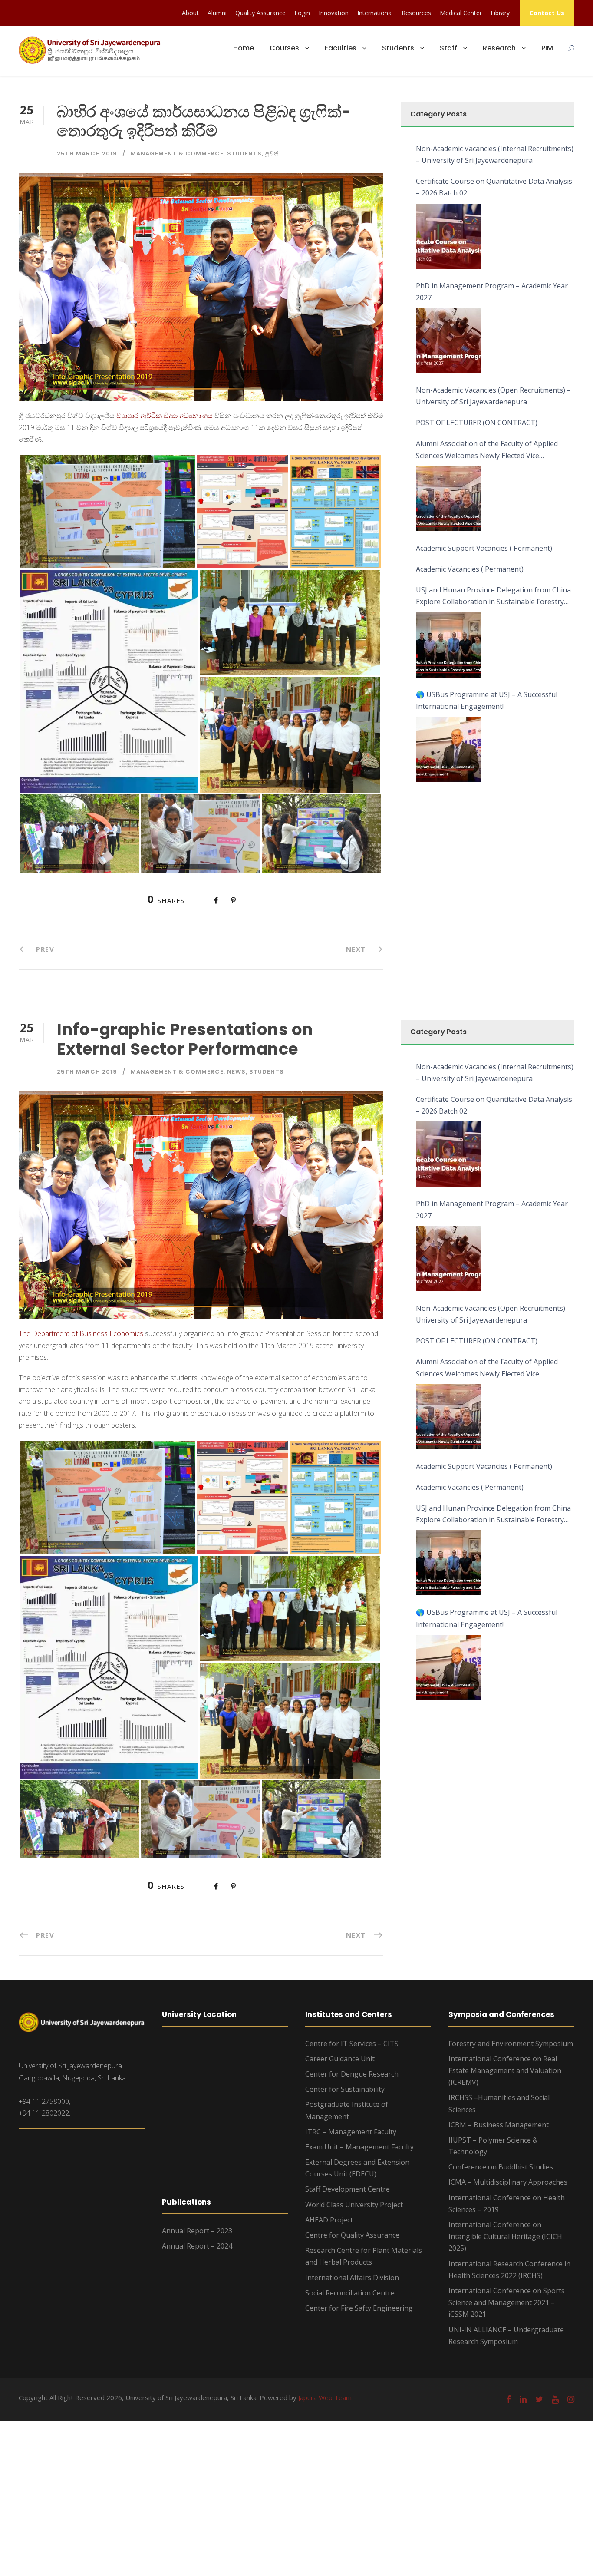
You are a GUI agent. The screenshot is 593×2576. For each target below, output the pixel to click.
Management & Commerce (177, 154)
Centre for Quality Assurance (352, 2235)
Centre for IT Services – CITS (352, 2044)
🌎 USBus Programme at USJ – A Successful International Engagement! (487, 700)
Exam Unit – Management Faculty (359, 2147)
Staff (448, 48)
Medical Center (461, 13)
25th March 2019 (87, 154)
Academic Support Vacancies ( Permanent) (484, 548)
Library (500, 13)
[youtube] (555, 2399)
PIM (547, 48)
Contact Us (547, 13)
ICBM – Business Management (499, 2125)
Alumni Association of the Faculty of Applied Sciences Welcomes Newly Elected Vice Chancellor (487, 450)
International (375, 13)
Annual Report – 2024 (197, 2246)
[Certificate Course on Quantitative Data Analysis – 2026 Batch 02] (448, 236)
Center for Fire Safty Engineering (359, 2308)
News (236, 1072)
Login (302, 13)
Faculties (341, 48)
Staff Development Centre (348, 2189)
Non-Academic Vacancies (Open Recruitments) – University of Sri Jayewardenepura (493, 396)
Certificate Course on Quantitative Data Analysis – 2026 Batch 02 (494, 187)
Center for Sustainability (345, 2089)
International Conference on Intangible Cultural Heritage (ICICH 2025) (505, 2236)
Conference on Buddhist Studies (501, 2167)
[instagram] (571, 2399)
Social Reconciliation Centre (350, 2293)
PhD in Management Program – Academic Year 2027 (492, 292)
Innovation (334, 13)
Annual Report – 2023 (197, 2231)
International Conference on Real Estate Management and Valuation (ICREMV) (505, 2070)
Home (244, 48)
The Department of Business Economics (81, 1333)
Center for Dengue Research (352, 2074)
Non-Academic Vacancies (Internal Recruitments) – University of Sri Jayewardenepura (495, 154)
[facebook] (509, 2399)
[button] (107, 511)
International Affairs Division (352, 2278)
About (190, 13)
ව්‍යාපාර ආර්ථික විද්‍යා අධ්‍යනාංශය (165, 416)
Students (398, 48)
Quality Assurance (260, 13)
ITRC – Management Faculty (351, 2132)
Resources (416, 13)
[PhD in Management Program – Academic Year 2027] (448, 341)
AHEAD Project (329, 2220)
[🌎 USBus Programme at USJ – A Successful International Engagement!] (448, 749)
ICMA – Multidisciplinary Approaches (508, 2182)
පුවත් (272, 154)
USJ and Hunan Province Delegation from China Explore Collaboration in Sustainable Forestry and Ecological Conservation (493, 596)
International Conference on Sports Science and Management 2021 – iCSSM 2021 (507, 2302)
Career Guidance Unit (340, 2059)
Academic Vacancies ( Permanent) (470, 569)
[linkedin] (523, 2399)
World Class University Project (354, 2205)
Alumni (217, 13)
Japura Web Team (325, 2397)
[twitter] (539, 2399)
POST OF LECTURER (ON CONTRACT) (477, 423)
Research (499, 48)
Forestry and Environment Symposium (511, 2044)
